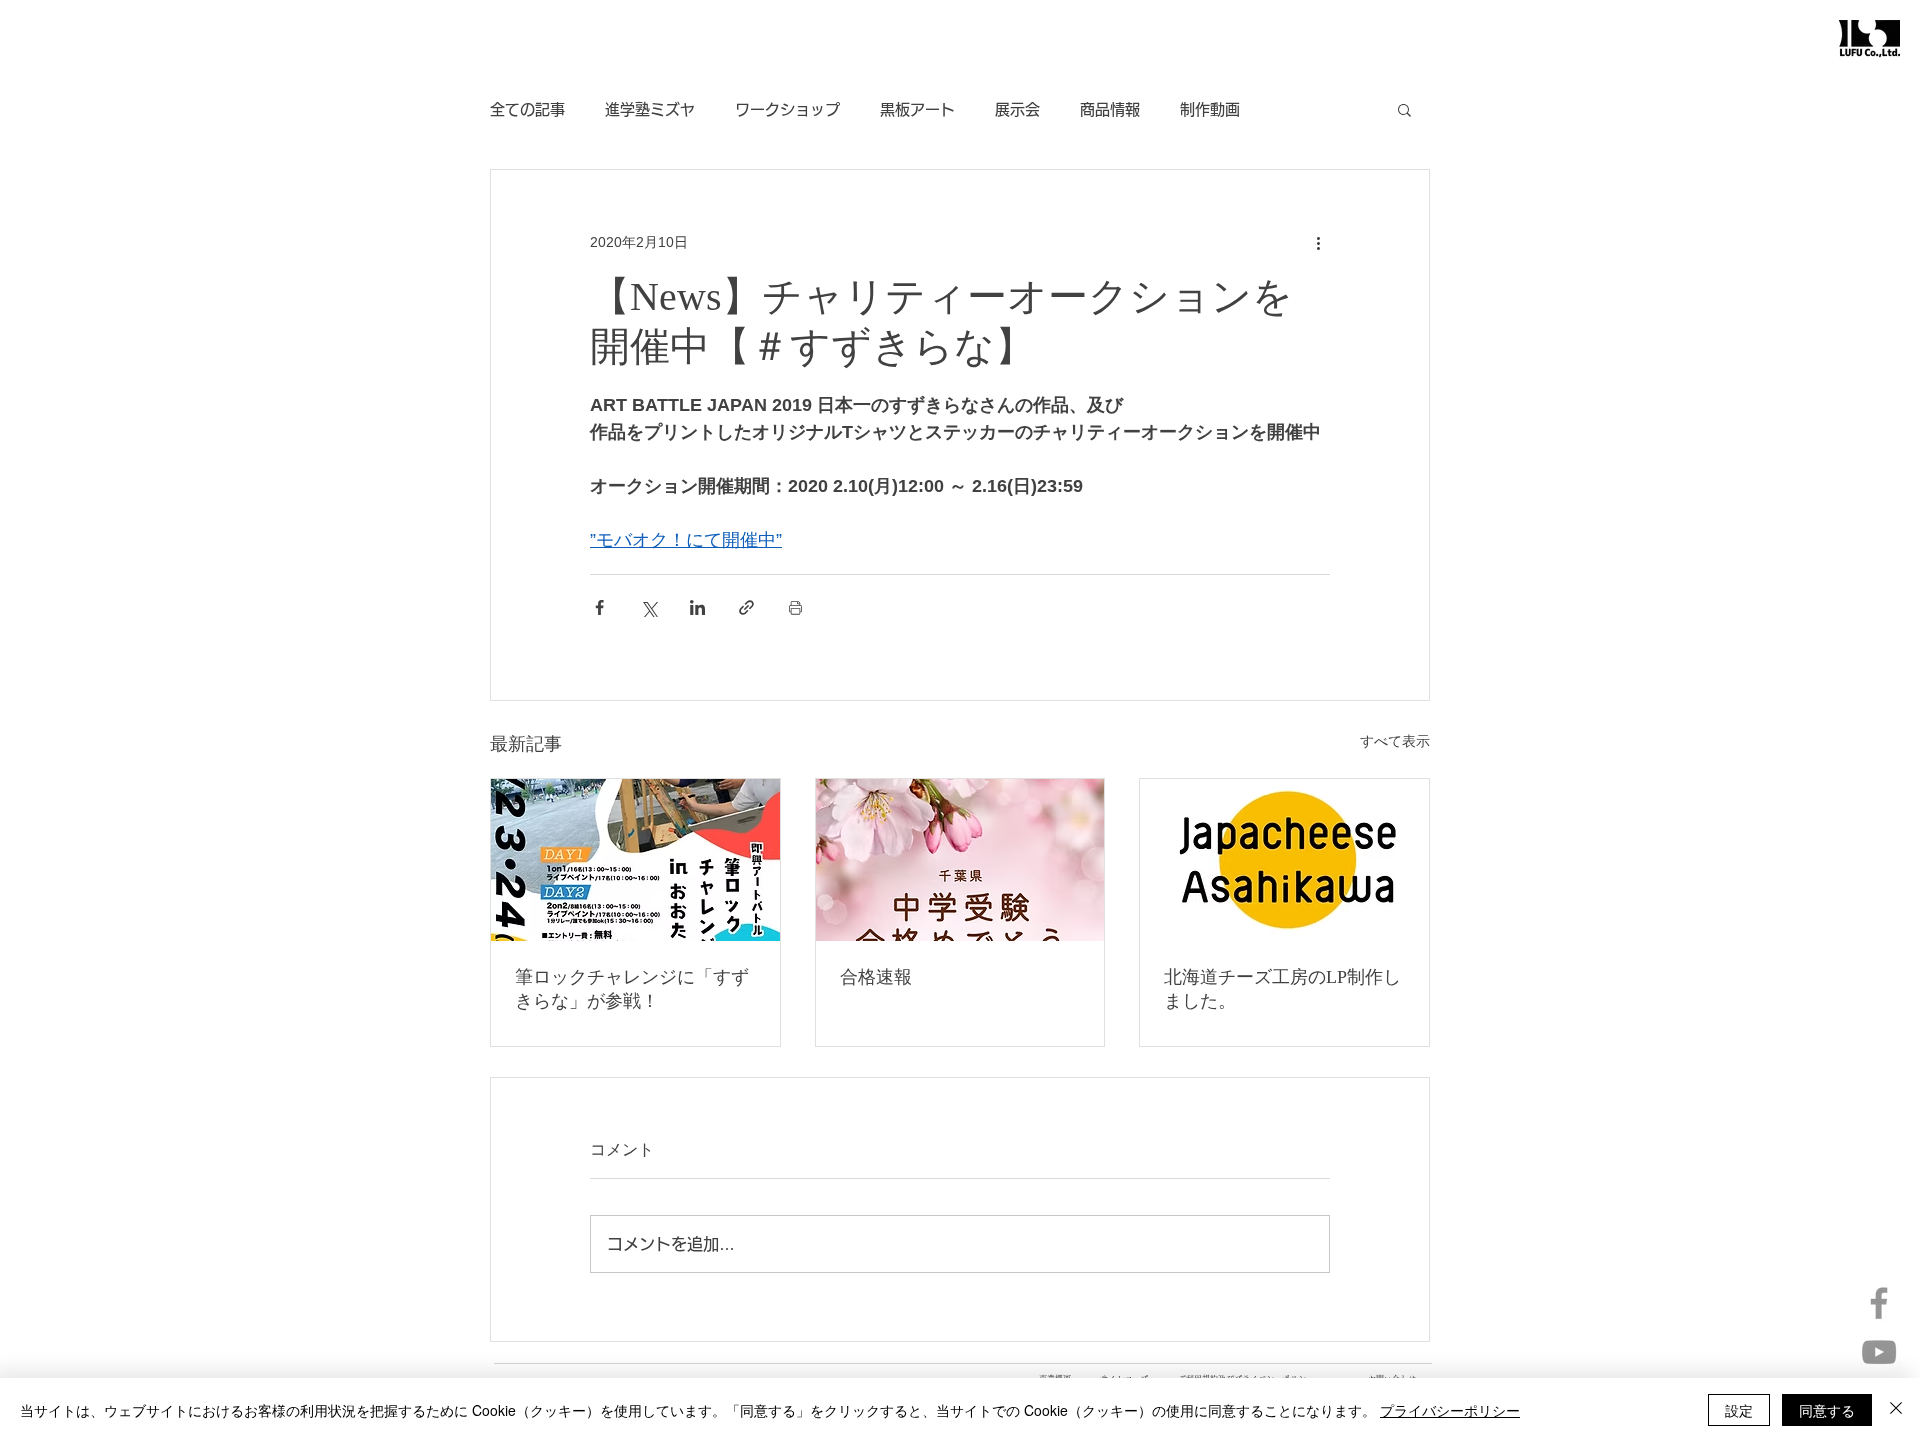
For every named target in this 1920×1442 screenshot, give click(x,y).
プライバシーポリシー (1450, 1410)
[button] (1404, 109)
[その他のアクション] (1318, 242)
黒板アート (917, 109)
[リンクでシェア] (746, 607)
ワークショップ (787, 109)
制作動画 (1210, 109)
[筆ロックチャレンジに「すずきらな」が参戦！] (635, 860)
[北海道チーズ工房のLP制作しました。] (1284, 860)
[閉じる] (1896, 1410)
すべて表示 (1395, 741)
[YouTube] (1879, 1352)
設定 (1739, 1410)
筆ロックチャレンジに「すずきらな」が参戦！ (632, 989)
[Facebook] (1879, 1303)
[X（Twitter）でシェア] (648, 607)
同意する (1827, 1410)
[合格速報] (960, 860)
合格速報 (876, 977)
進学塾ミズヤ (650, 109)
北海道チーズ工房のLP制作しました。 (1282, 989)
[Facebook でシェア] (599, 607)
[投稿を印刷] (795, 607)
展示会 (1017, 109)
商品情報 (1110, 109)
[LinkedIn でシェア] (697, 607)
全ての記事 (527, 109)
